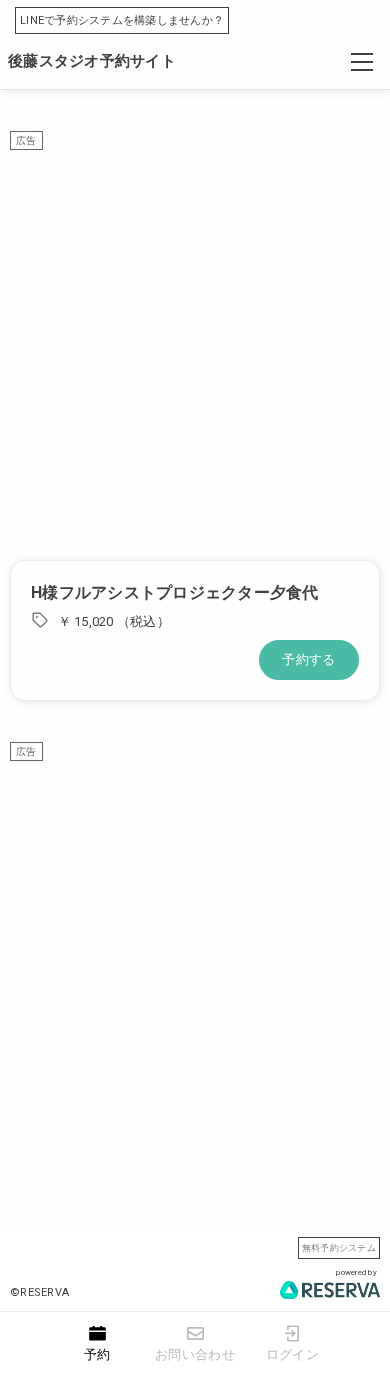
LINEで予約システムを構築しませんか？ (122, 20)
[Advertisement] (195, 345)
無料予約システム (339, 1247)
